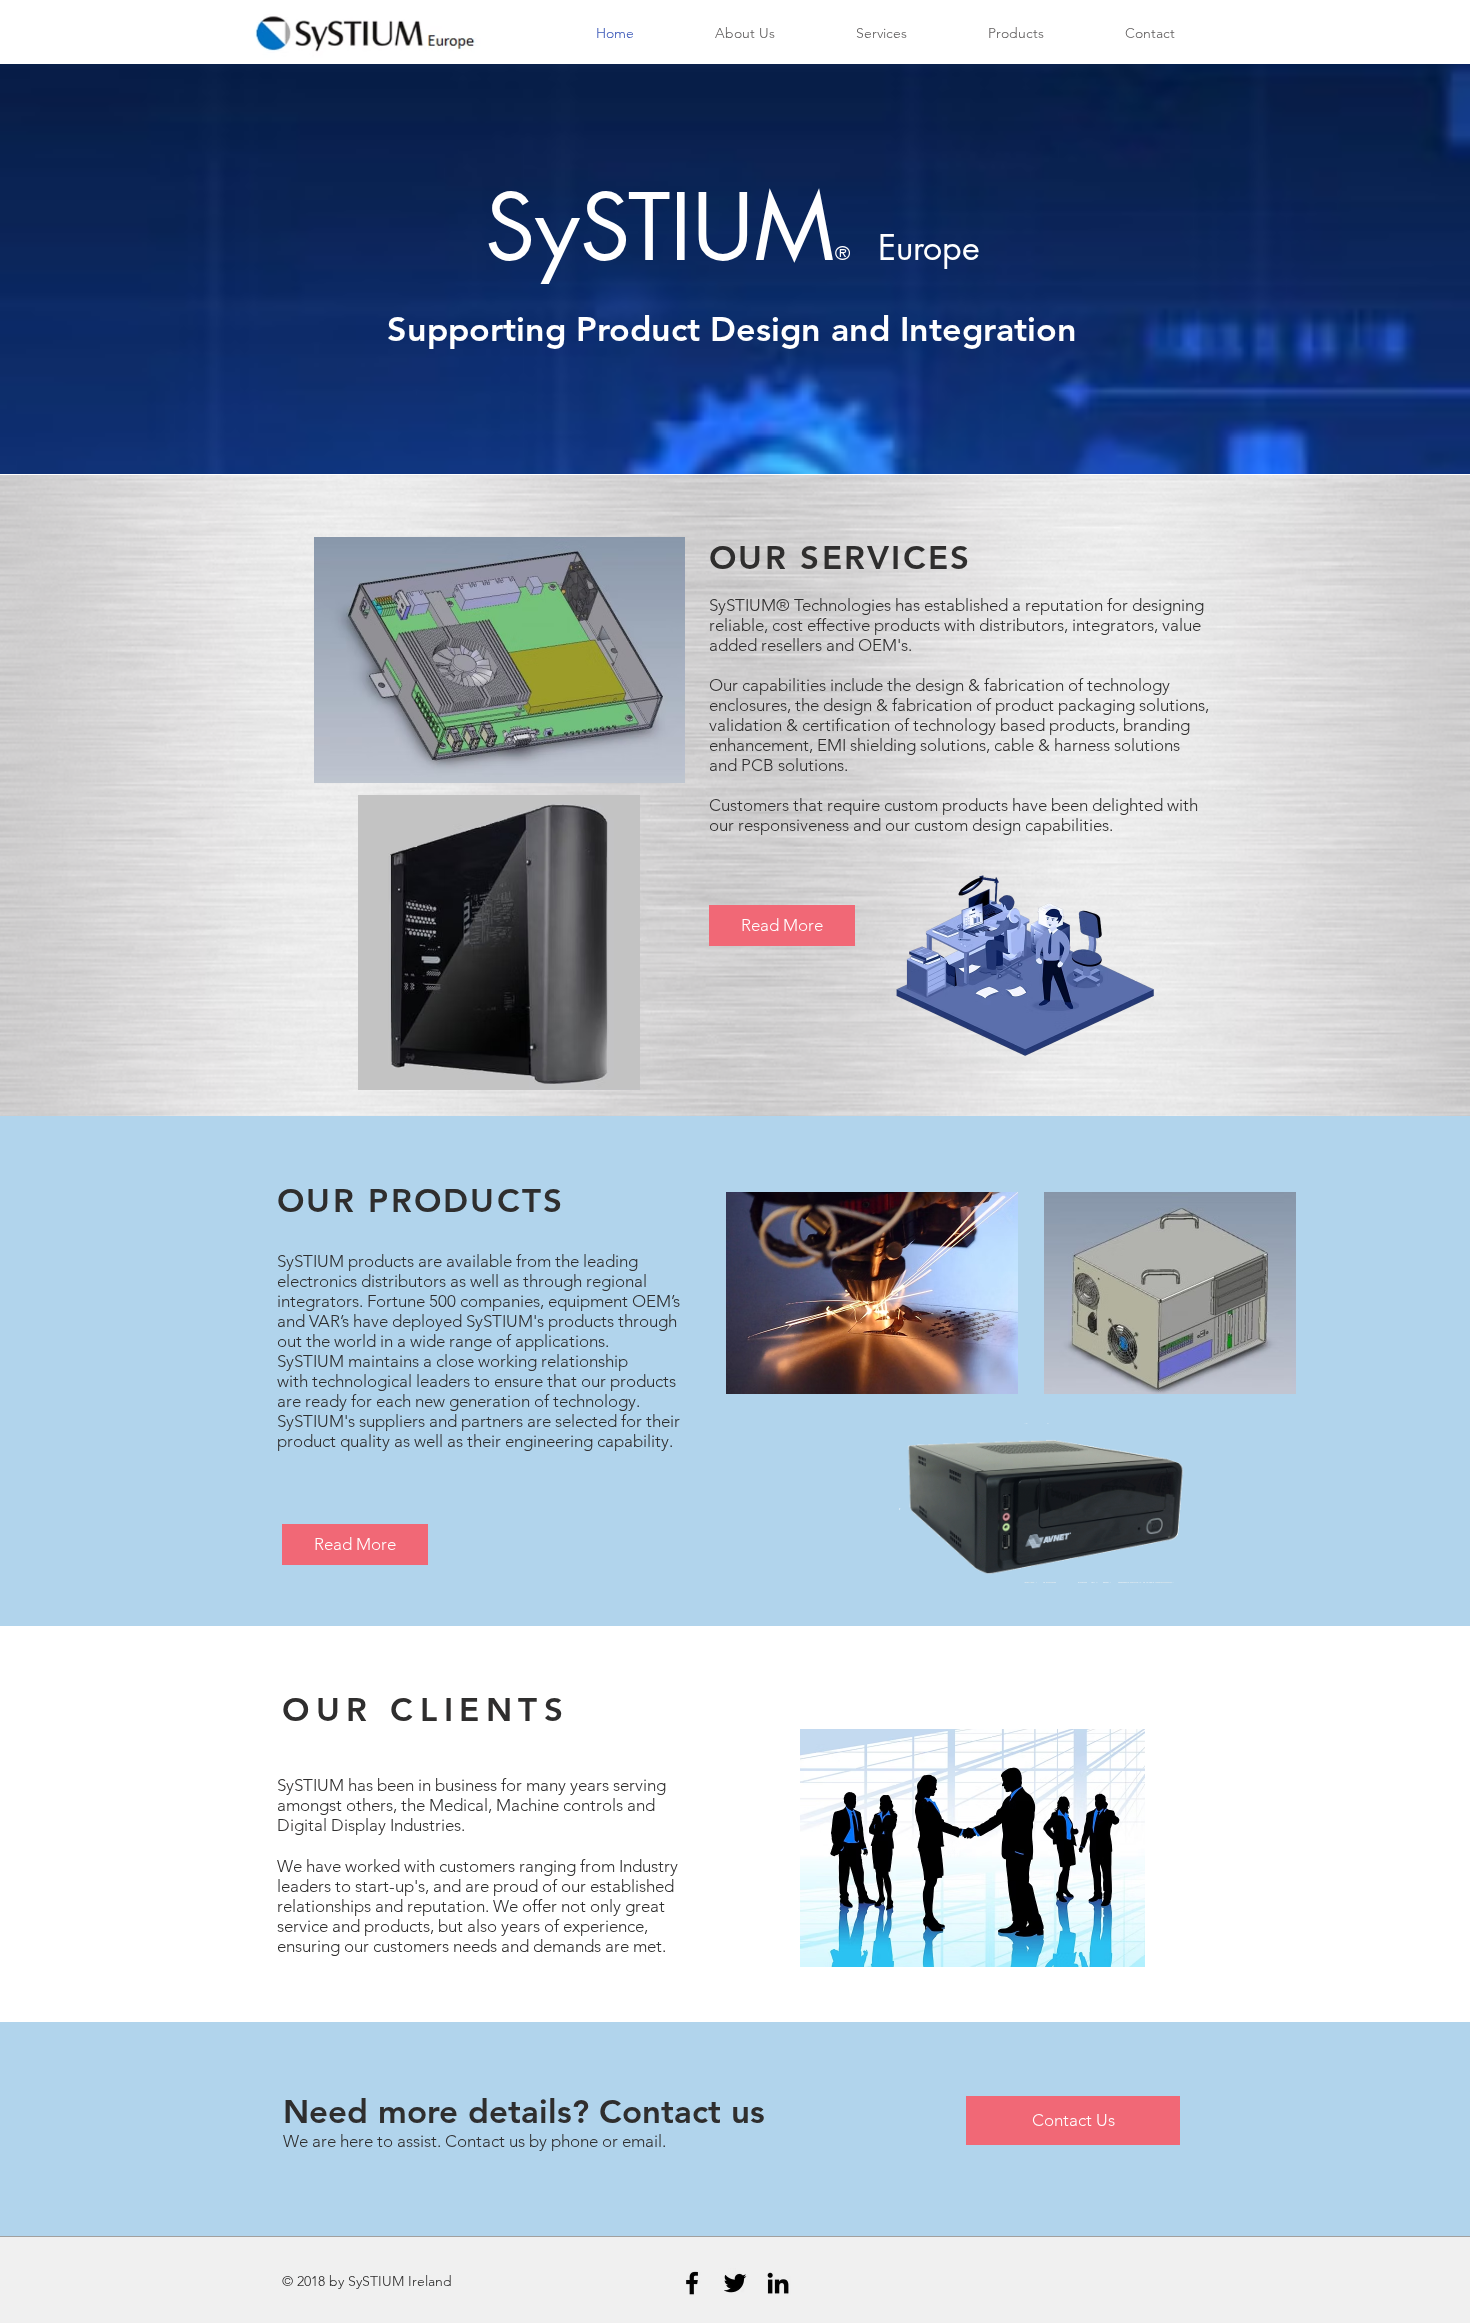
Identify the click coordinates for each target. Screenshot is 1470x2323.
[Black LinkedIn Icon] (778, 2283)
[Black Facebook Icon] (692, 2283)
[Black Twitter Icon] (735, 2283)
